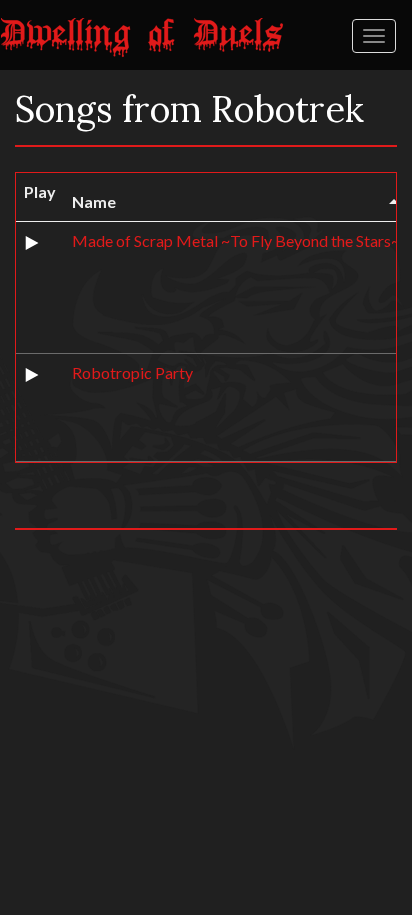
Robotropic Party (132, 372)
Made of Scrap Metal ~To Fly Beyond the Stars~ (236, 240)
